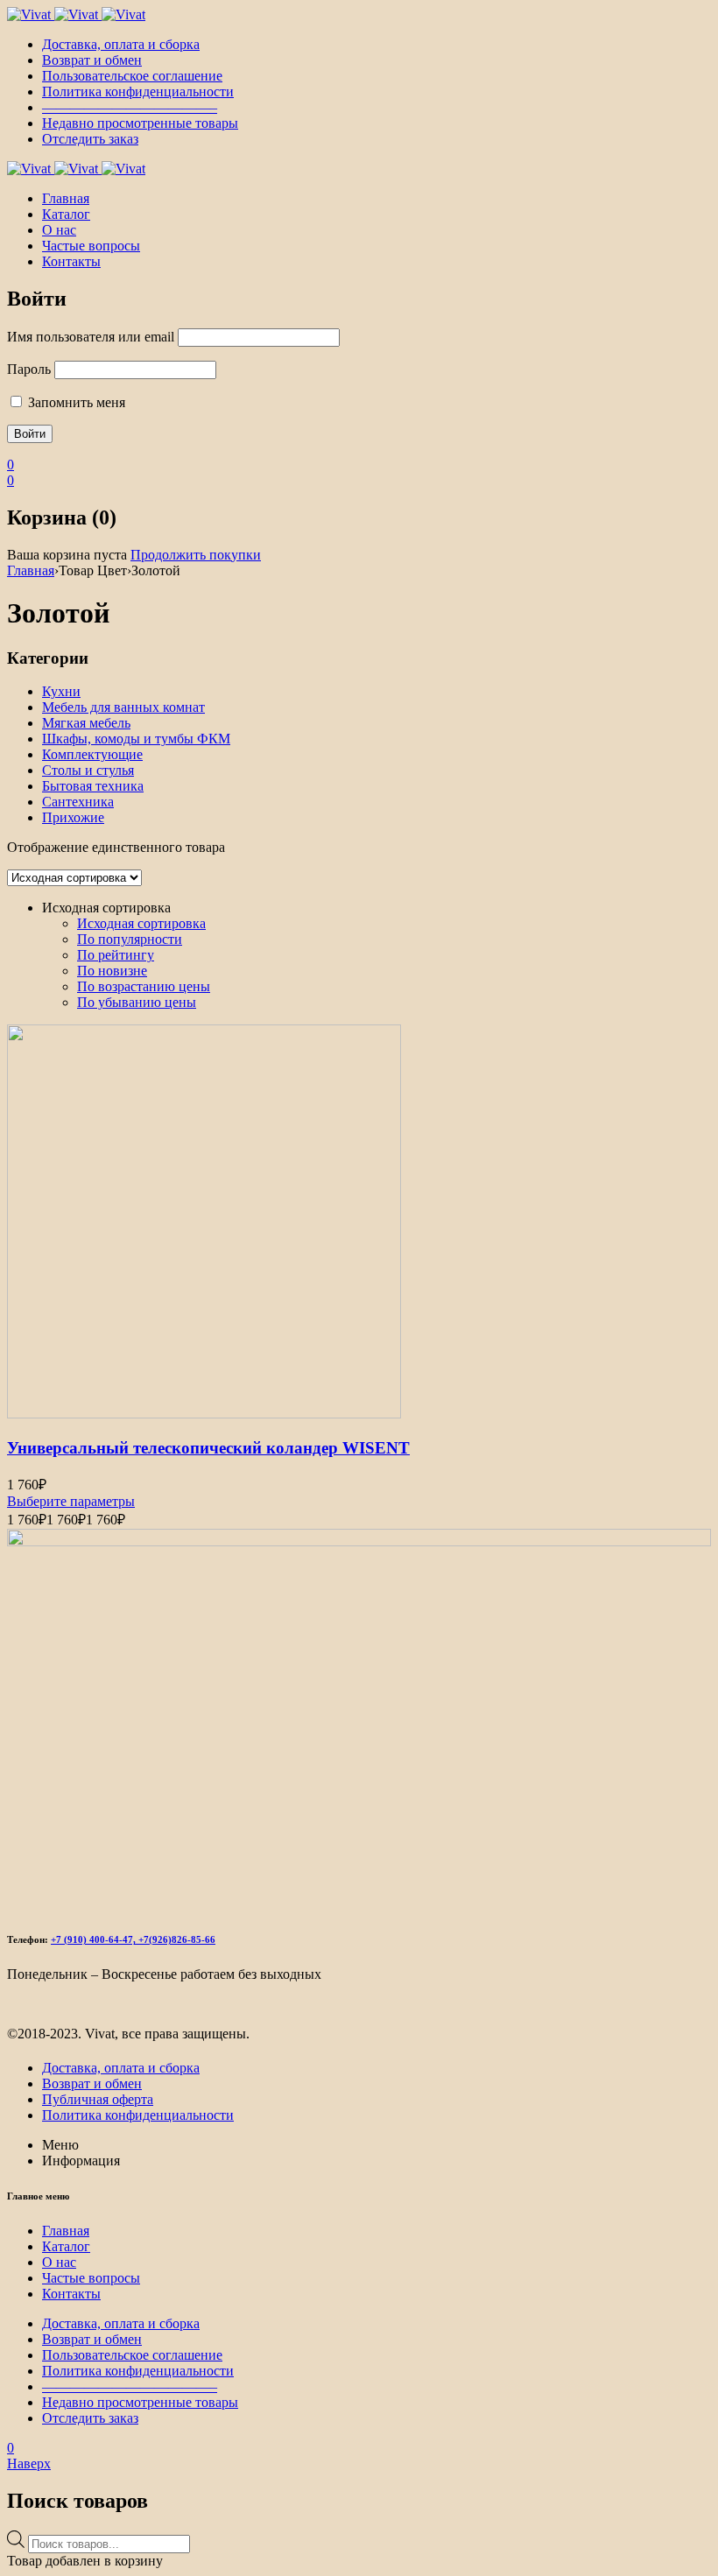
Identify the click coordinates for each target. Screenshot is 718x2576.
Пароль (29, 369)
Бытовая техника (93, 786)
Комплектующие (92, 754)
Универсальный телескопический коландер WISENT (208, 1448)
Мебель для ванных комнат (123, 707)
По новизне (112, 971)
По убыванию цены (137, 1002)
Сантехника (78, 802)
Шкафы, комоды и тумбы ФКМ (136, 739)
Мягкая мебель (86, 723)
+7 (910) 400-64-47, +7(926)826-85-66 (133, 1939)
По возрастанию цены (144, 986)
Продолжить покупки (196, 555)
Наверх (29, 2463)
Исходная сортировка (141, 923)
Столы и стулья (88, 770)
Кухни (61, 691)
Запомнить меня (75, 402)
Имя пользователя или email (91, 337)
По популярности (130, 939)
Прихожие (73, 817)
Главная (31, 570)
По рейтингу (116, 955)
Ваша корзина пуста (67, 555)
